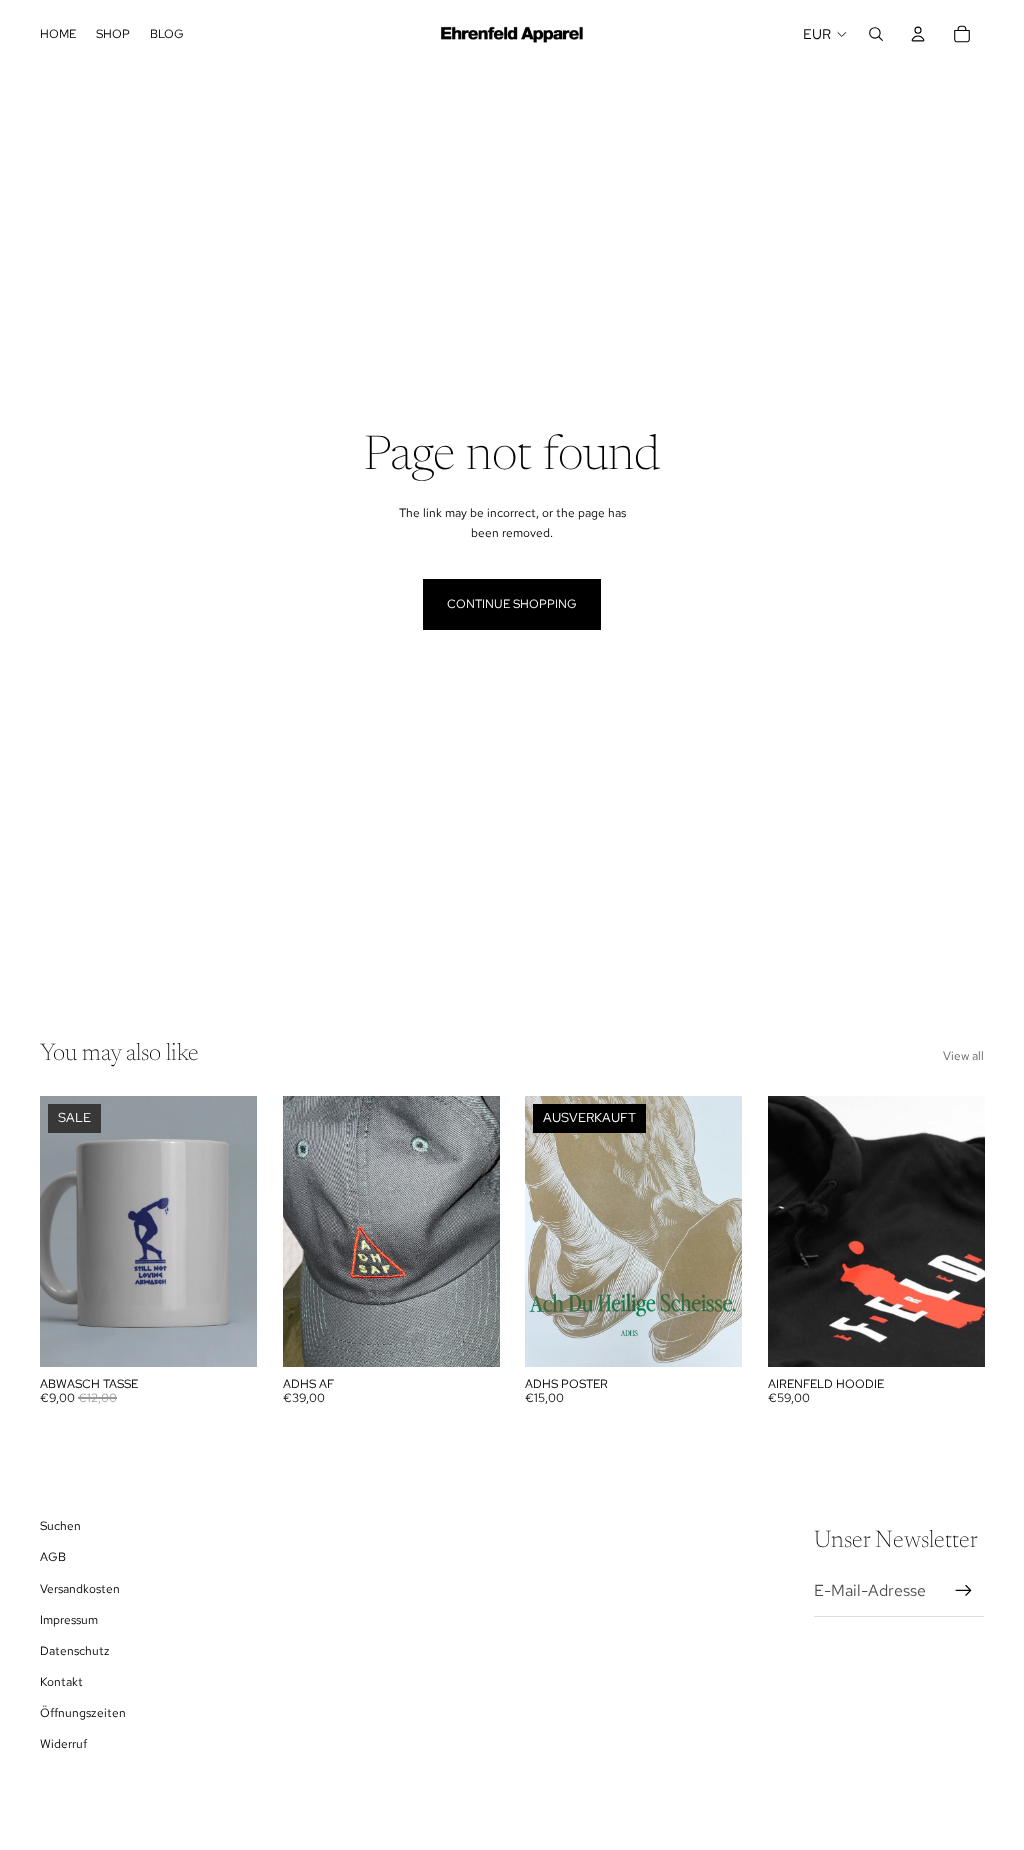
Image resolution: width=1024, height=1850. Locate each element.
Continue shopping (512, 604)
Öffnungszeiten (83, 1713)
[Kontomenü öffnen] (918, 34)
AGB (53, 1557)
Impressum (69, 1620)
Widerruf (63, 1744)
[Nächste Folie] (725, 1231)
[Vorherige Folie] (540, 1231)
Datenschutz (75, 1651)
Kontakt (61, 1682)
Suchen (60, 1526)
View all (963, 1056)
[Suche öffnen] (876, 34)
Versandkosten (80, 1589)
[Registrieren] (964, 1591)
